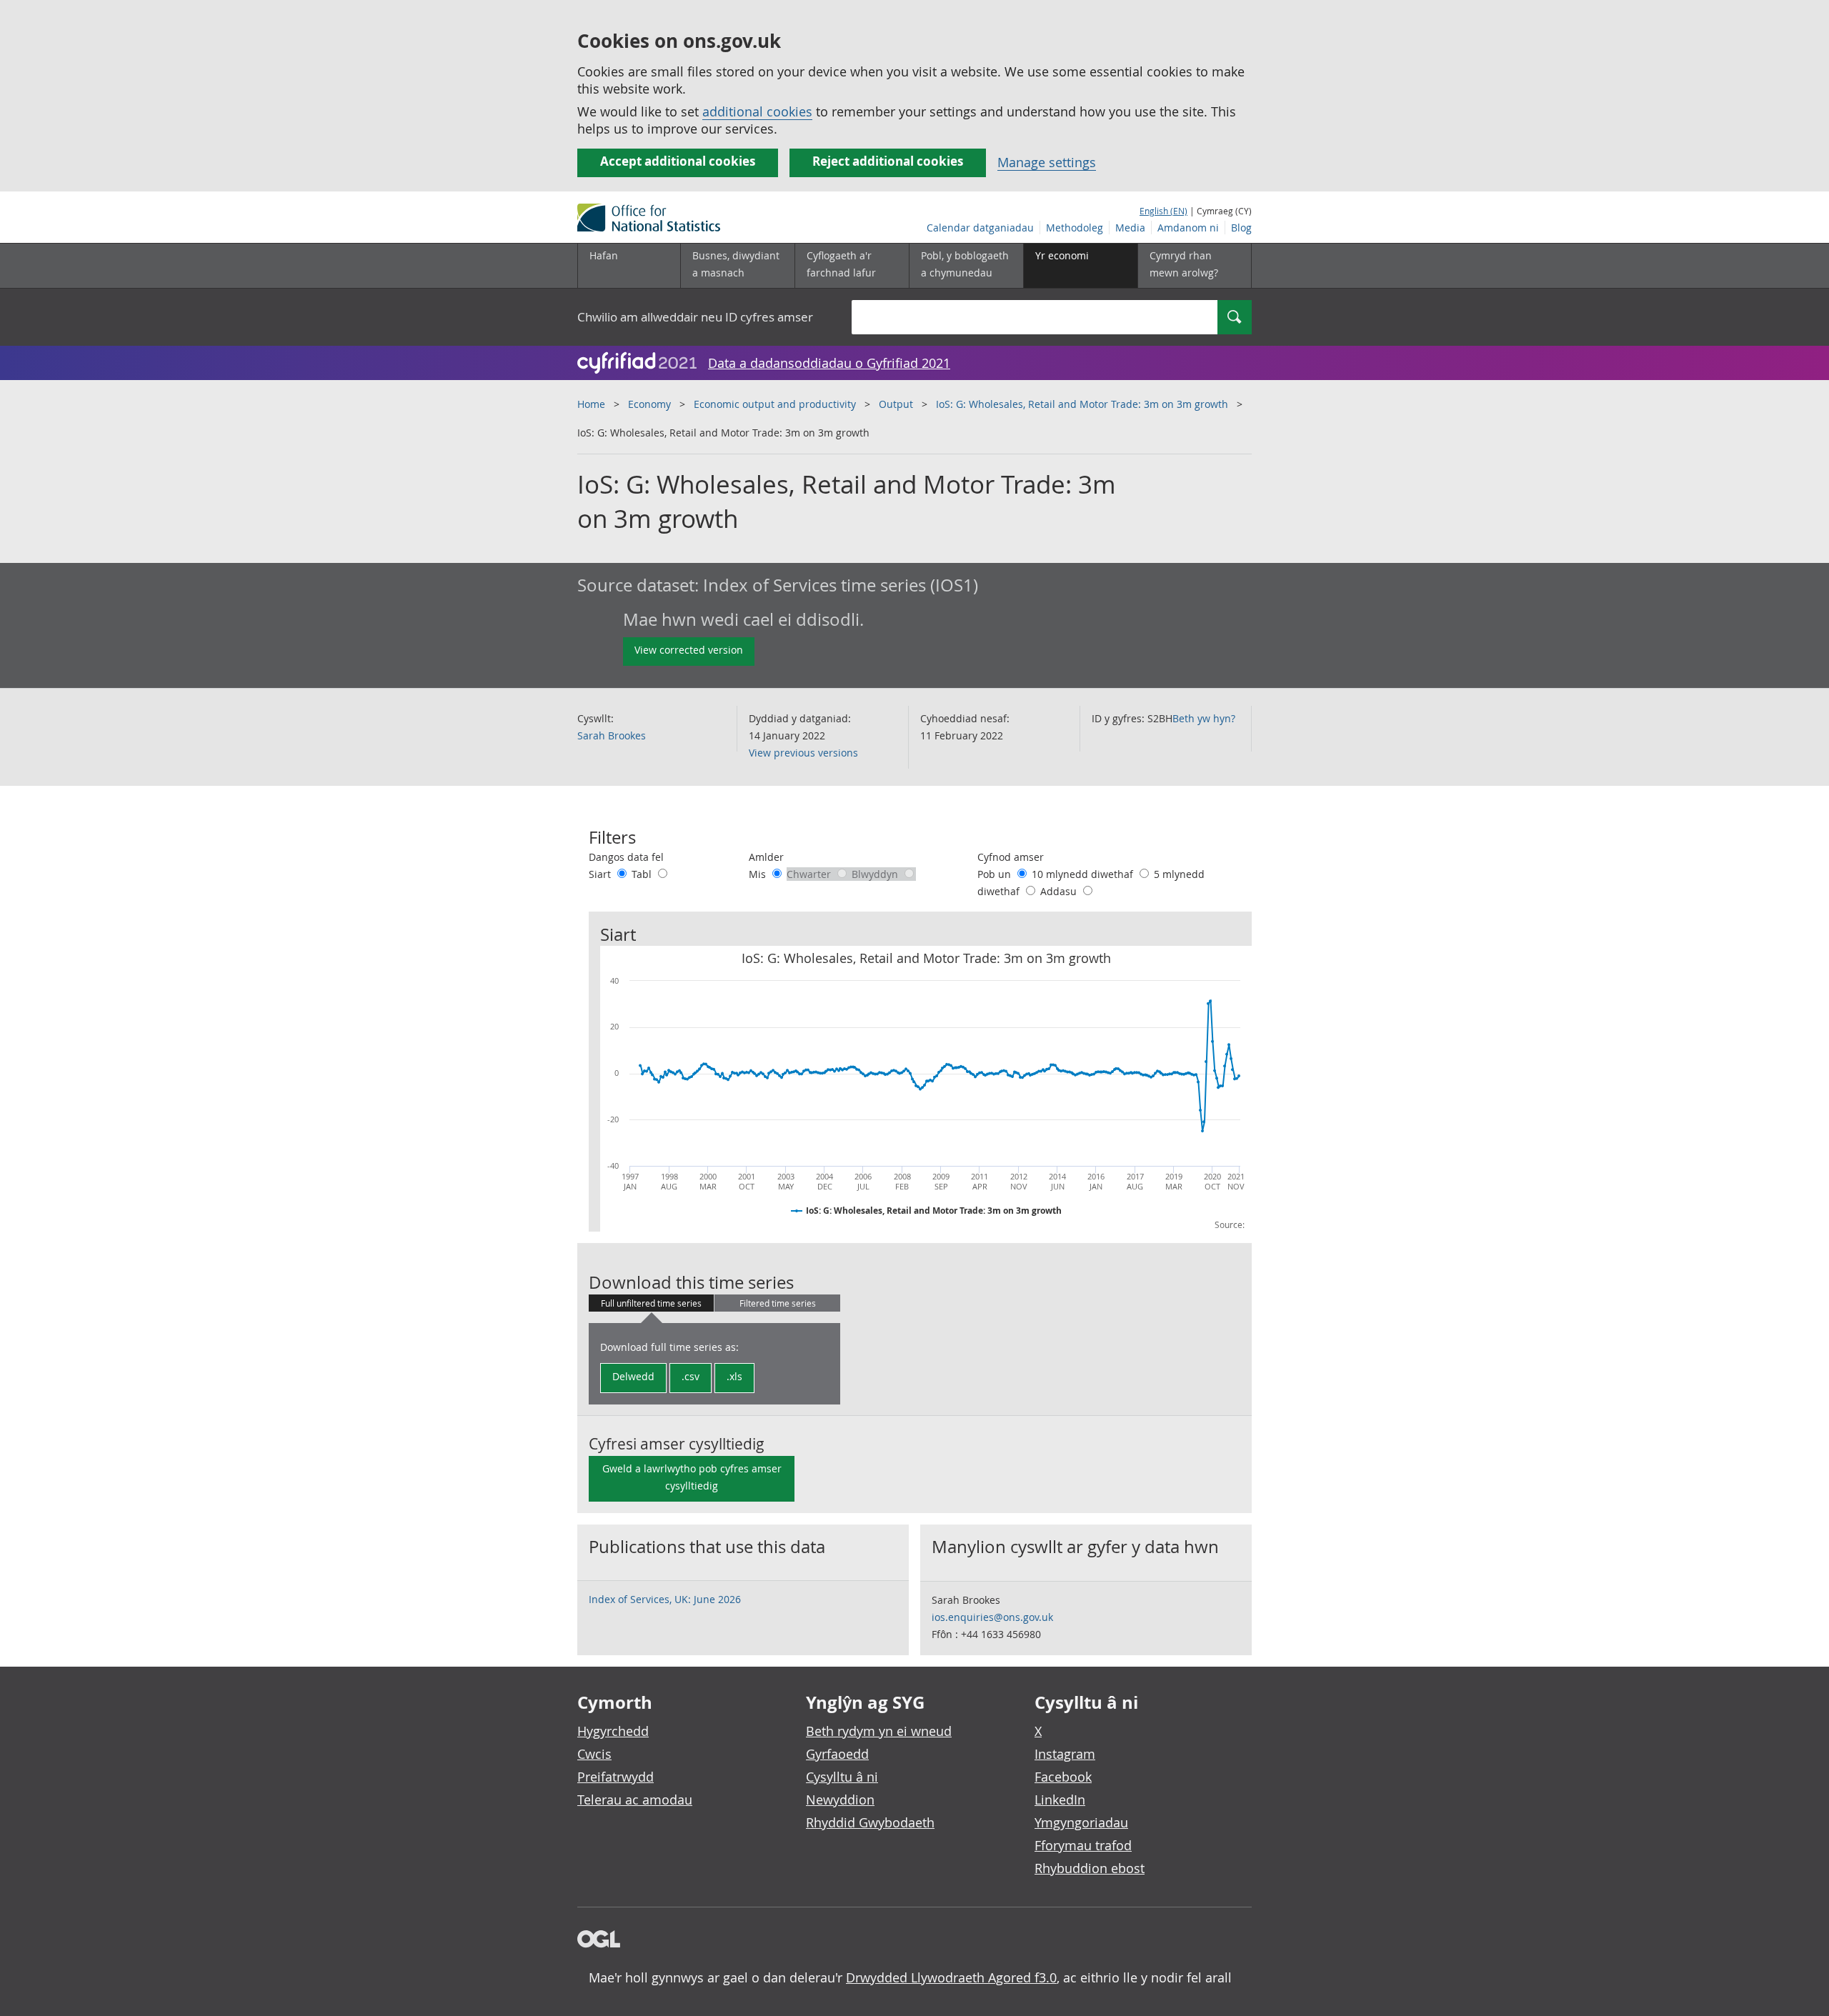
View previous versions (803, 753)
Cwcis (594, 1754)
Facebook (1063, 1777)
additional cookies (757, 111)
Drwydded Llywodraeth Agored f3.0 (951, 1977)
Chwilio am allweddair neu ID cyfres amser (695, 317)
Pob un (996, 874)
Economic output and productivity (775, 404)
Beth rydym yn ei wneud (879, 1731)
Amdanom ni (1188, 228)
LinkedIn (1060, 1800)
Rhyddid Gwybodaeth (870, 1822)
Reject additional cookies (888, 161)
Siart (601, 874)
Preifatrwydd (616, 1777)
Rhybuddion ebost (1090, 1868)
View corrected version (689, 650)
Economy (649, 404)
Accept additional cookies (678, 161)
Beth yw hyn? (1204, 718)
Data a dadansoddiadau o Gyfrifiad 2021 (829, 363)
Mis (759, 874)
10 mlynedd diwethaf (1084, 874)
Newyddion (840, 1800)
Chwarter (810, 874)
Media (1130, 228)
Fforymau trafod (1083, 1845)
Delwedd (633, 1376)
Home (591, 404)
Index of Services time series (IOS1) (841, 585)
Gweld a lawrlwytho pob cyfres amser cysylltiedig (692, 1477)
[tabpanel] (714, 1364)
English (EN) (1163, 211)
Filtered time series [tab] (778, 1303)
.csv (691, 1376)
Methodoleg (1075, 228)
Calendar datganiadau (980, 228)
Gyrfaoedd (837, 1754)
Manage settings (1047, 162)
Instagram (1065, 1754)
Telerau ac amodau (635, 1800)
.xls (734, 1376)
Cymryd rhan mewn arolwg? (1184, 264)
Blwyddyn (876, 874)
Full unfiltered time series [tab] (651, 1303)
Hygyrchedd (613, 1731)
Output (896, 404)
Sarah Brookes (612, 735)
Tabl (643, 874)
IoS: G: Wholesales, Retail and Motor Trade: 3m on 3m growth (1082, 404)
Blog (1241, 228)
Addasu (1060, 891)
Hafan (604, 255)
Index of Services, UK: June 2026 (665, 1599)
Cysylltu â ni (842, 1777)
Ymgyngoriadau (1081, 1822)
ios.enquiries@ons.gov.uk (992, 1617)
